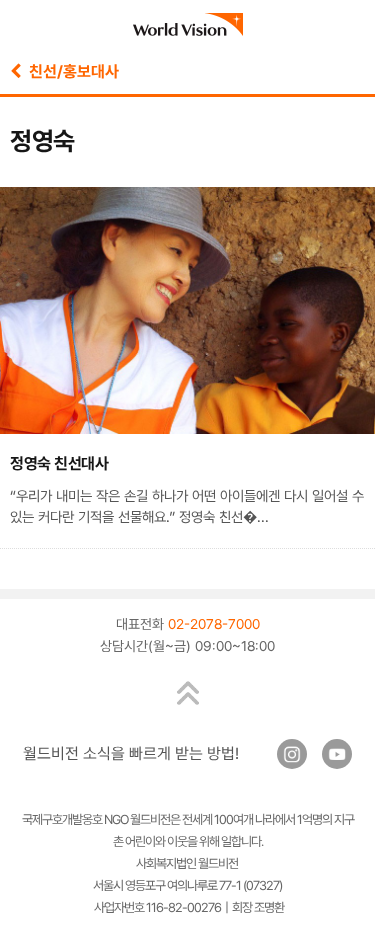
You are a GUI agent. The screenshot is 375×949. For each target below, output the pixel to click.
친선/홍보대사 (70, 71)
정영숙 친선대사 (59, 463)
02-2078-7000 (214, 624)
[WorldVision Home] (188, 24)
